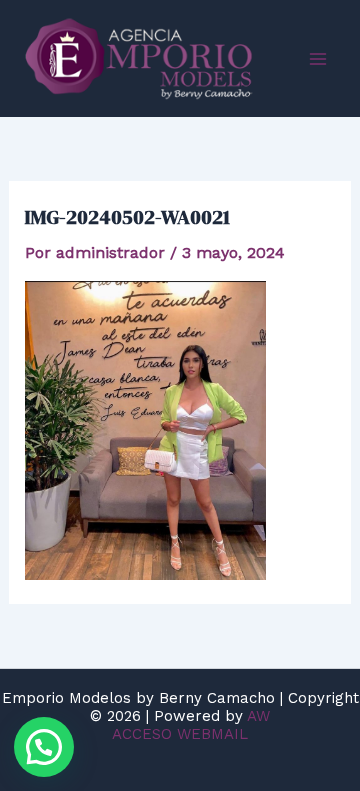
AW (258, 716)
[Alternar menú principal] (318, 59)
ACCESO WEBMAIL (180, 734)
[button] (44, 747)
